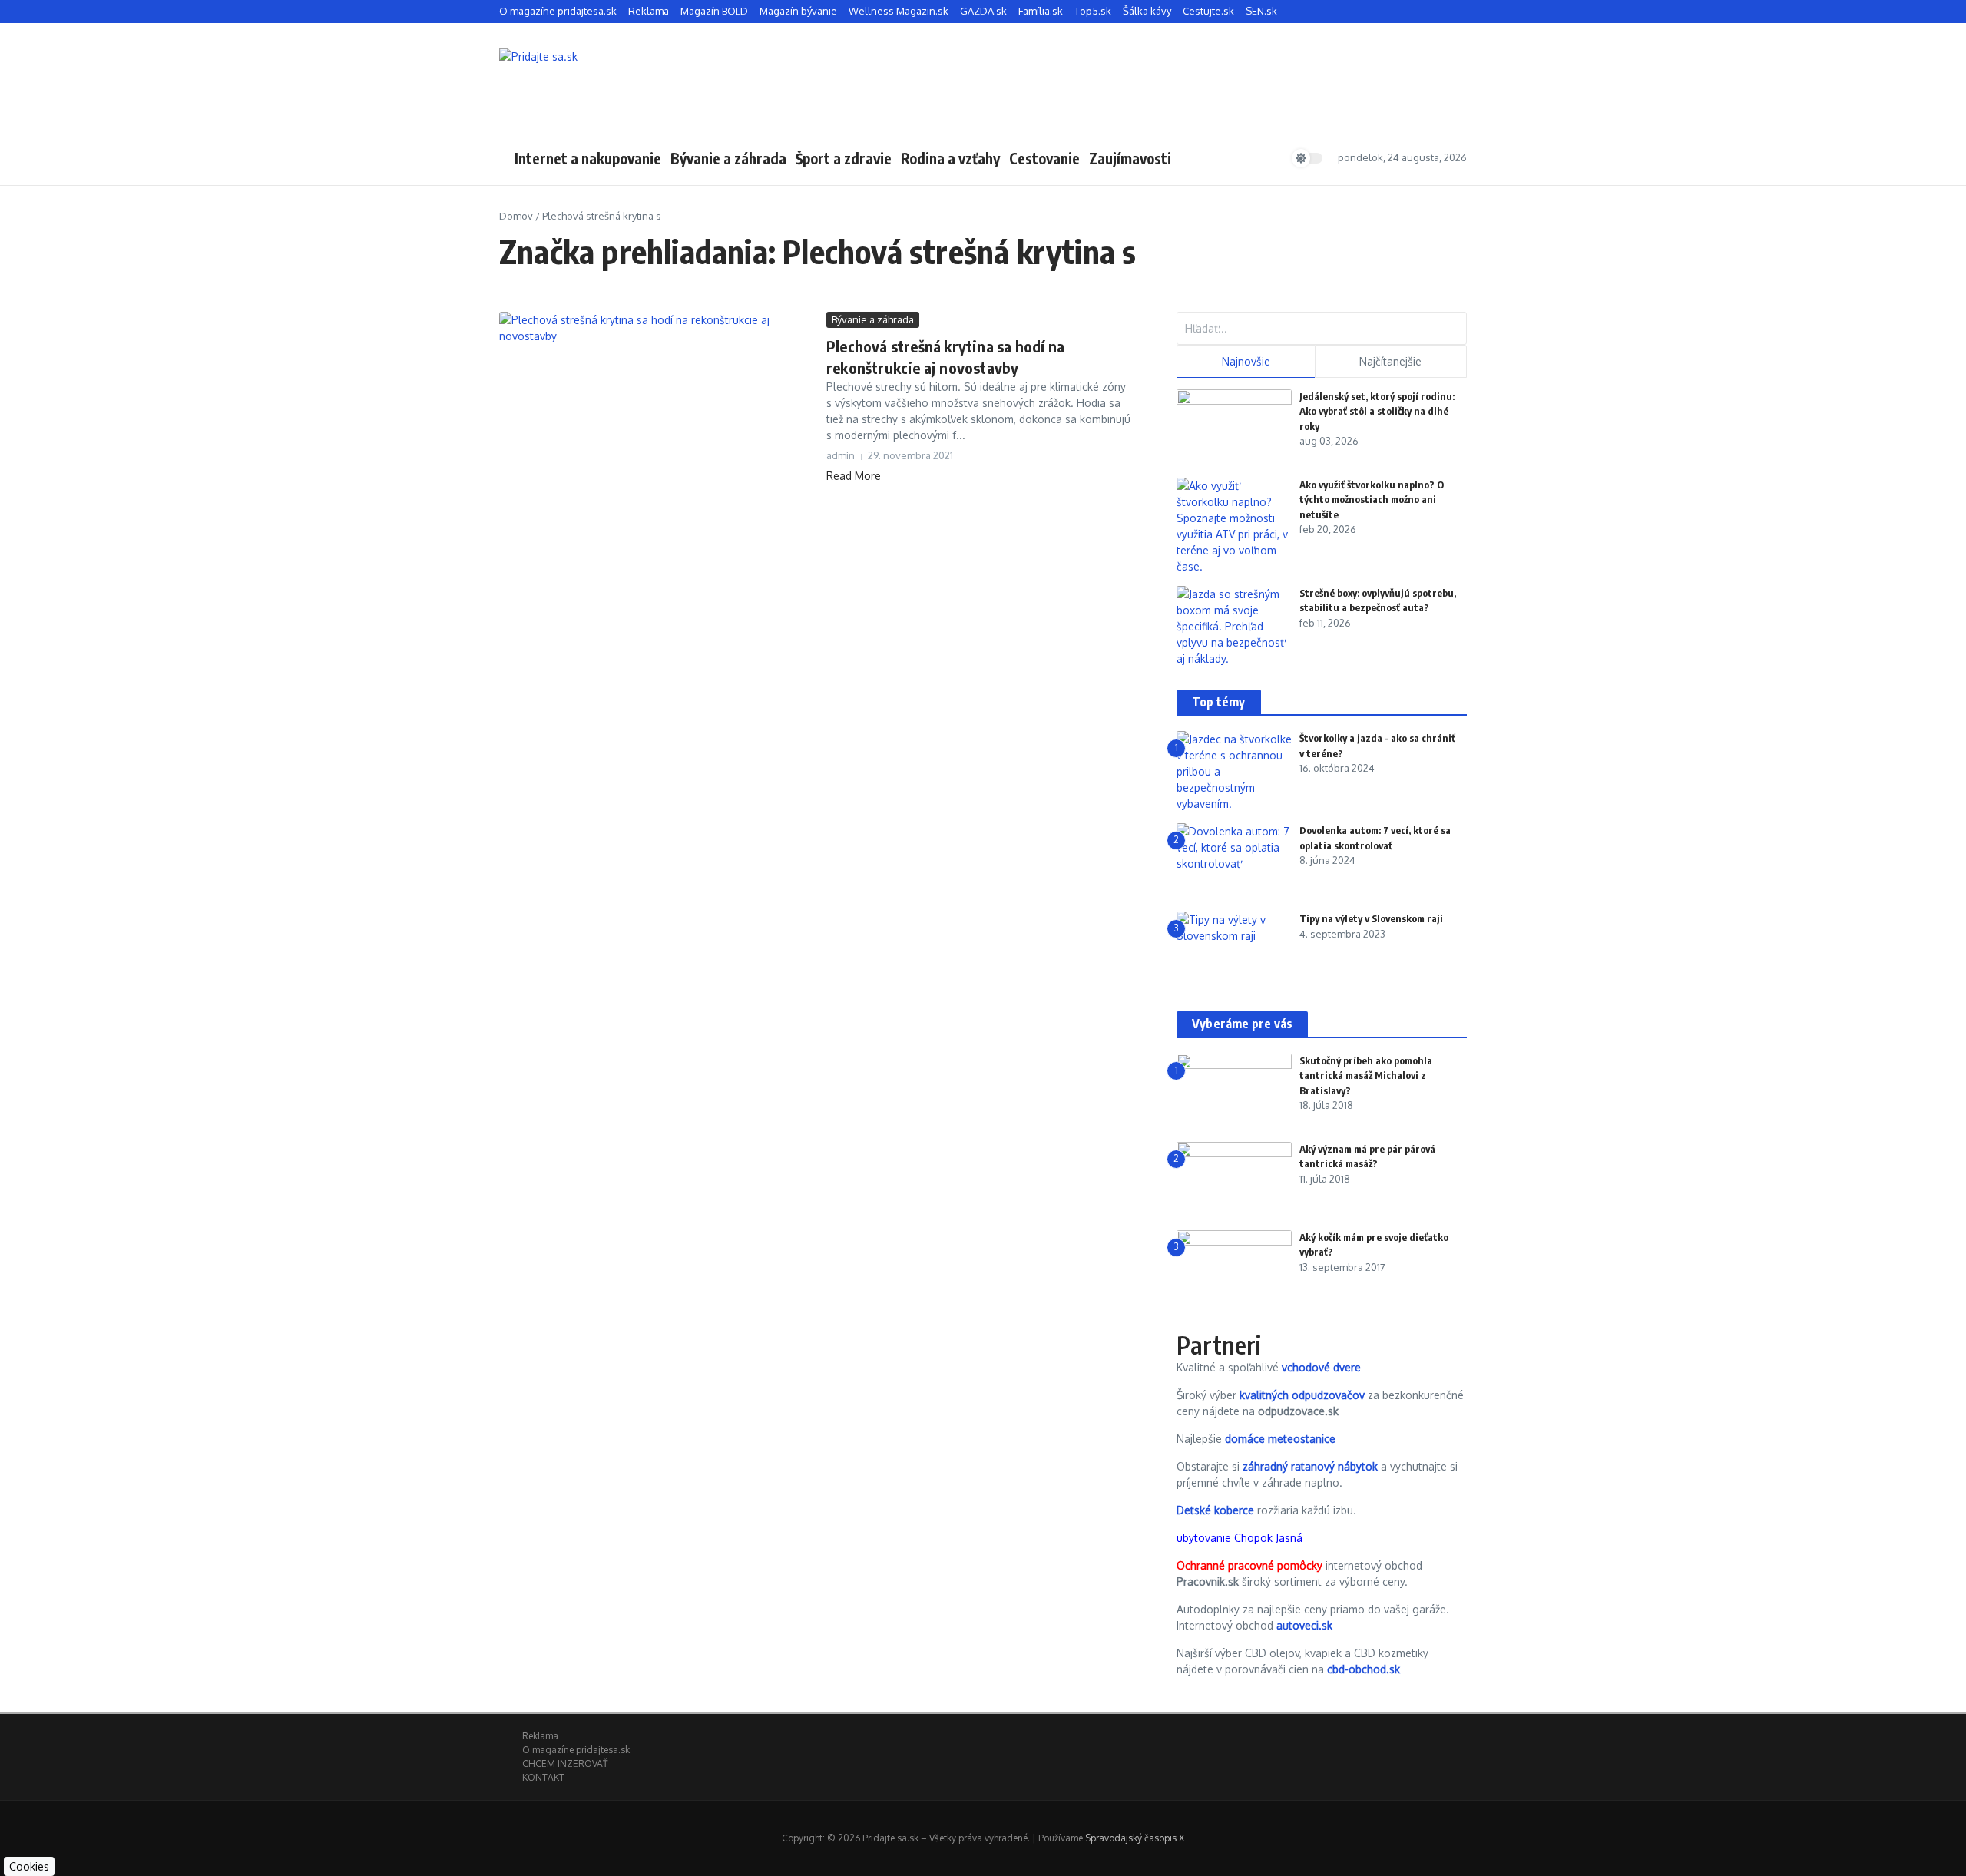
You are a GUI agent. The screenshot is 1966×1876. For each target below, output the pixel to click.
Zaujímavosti (1130, 158)
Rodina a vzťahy (950, 158)
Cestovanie (1044, 158)
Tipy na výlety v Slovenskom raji (1371, 918)
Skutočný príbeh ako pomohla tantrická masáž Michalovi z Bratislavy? (1366, 1075)
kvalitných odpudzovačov (1302, 1395)
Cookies (29, 1866)
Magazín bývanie (798, 11)
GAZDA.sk (983, 11)
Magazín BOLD (714, 11)
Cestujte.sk (1208, 11)
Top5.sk (1093, 11)
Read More (854, 476)
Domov (516, 216)
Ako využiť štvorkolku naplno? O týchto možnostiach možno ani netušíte (1372, 500)
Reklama (649, 11)
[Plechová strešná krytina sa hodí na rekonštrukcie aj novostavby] (657, 417)
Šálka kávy (1147, 11)
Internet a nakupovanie (588, 158)
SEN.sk (1261, 11)
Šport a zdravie (844, 158)
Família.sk (1041, 11)
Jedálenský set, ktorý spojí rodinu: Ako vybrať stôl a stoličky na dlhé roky (1377, 411)
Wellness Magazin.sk (899, 11)
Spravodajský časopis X (1135, 1838)
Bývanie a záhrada (728, 158)
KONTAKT (543, 1777)
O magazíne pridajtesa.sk (558, 11)
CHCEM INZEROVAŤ (565, 1764)
